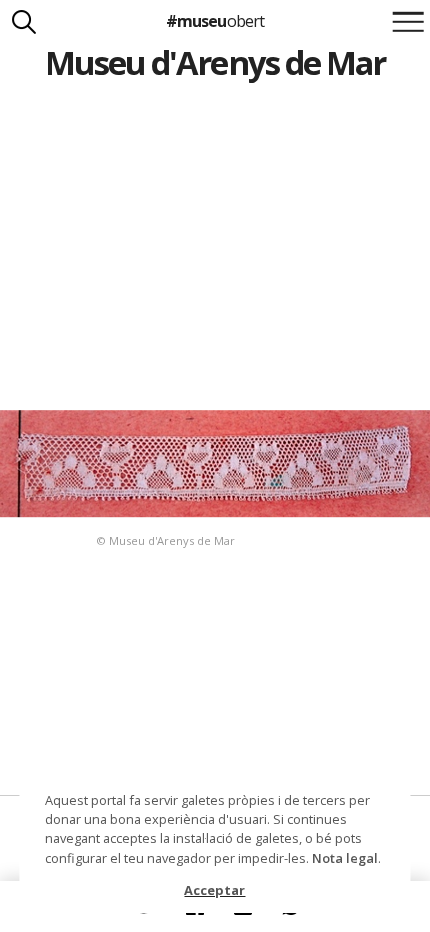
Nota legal (345, 858)
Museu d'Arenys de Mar (215, 62)
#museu (214, 21)
